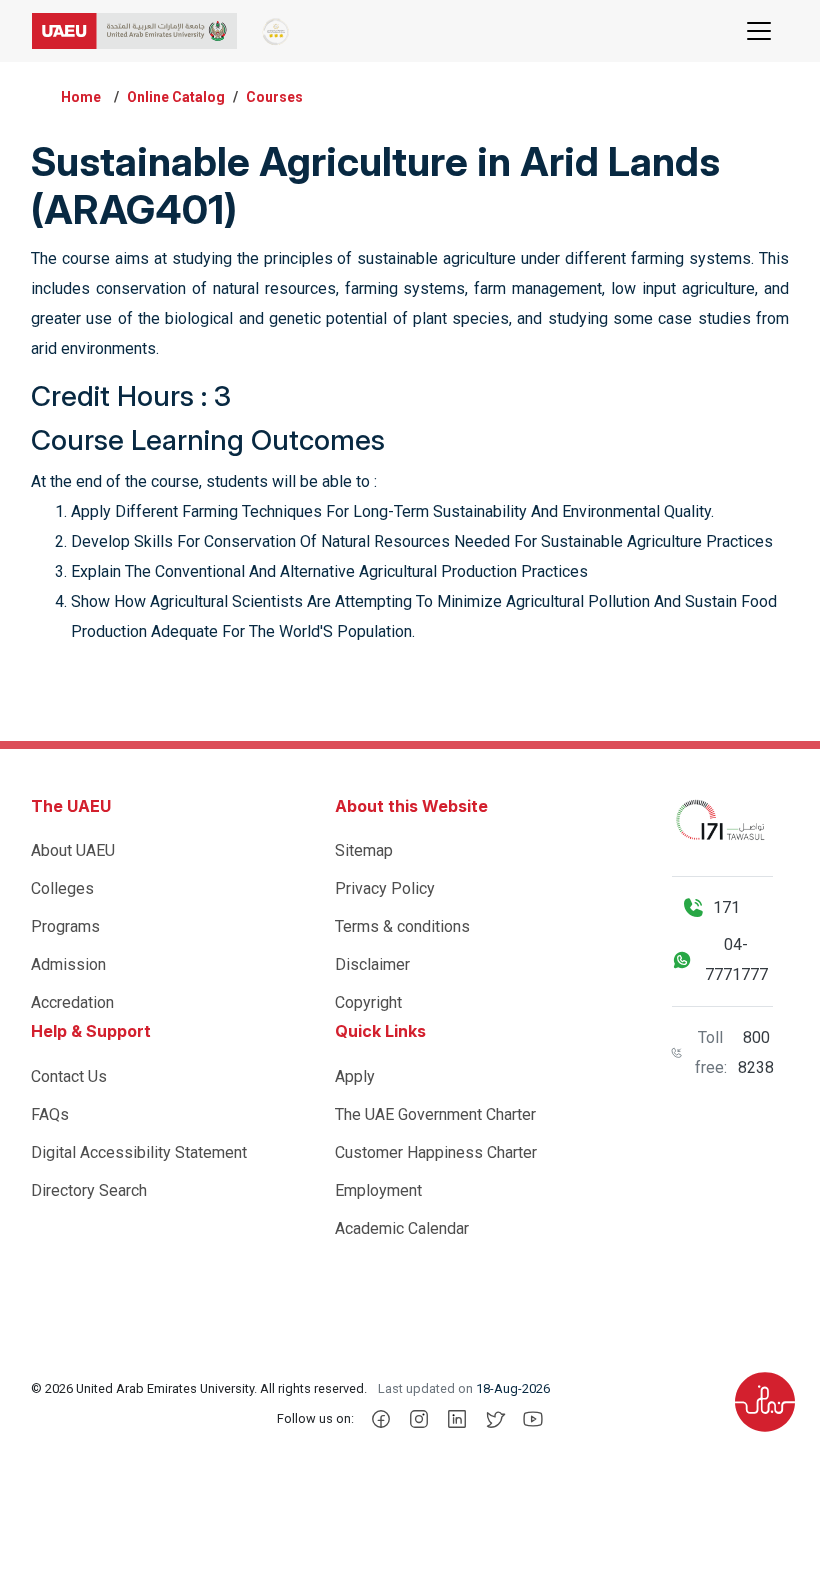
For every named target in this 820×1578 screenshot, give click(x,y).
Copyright (368, 1002)
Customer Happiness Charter (436, 1152)
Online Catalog (176, 97)
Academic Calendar (402, 1228)
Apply (355, 1076)
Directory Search (89, 1190)
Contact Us (69, 1076)
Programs (65, 926)
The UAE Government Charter (435, 1114)
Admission (68, 964)
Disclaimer (372, 964)
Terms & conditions (402, 926)
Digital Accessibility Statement (139, 1152)
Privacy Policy (385, 888)
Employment (378, 1190)
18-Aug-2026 (513, 1388)
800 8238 (756, 1052)
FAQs (50, 1114)
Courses (274, 97)
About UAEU (73, 850)
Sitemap (364, 850)
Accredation (72, 1002)
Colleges (62, 888)
